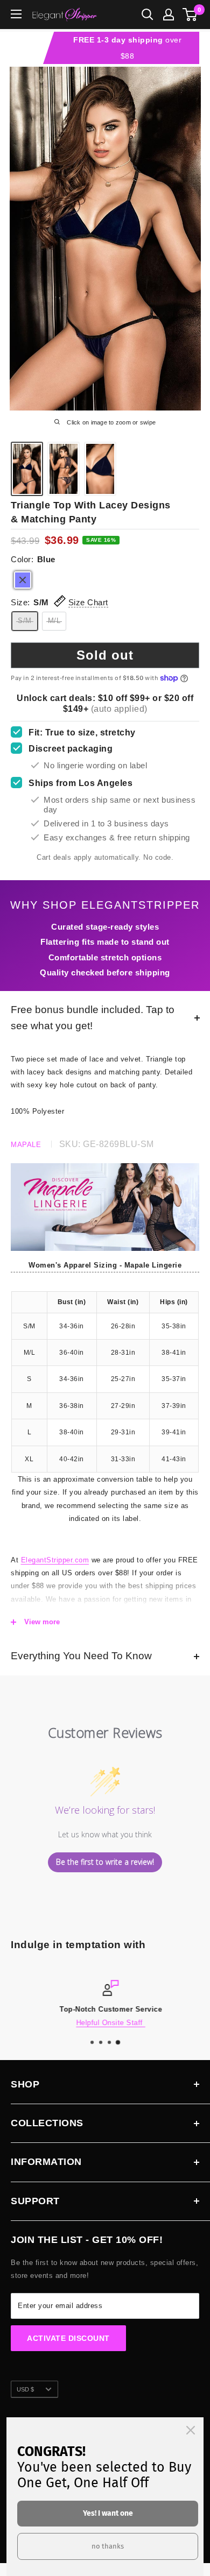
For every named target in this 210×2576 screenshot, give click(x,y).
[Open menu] (16, 14)
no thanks (108, 2546)
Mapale (26, 1145)
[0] (190, 15)
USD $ (25, 2389)
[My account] (169, 15)
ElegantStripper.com (55, 1560)
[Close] (191, 2430)
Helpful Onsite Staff (105, 2023)
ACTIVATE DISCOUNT (68, 2338)
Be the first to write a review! (105, 1862)
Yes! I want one (108, 2513)
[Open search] (148, 15)
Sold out (105, 655)
